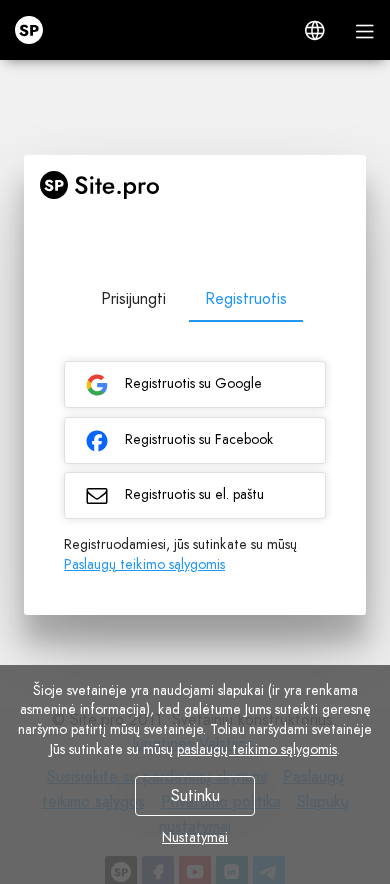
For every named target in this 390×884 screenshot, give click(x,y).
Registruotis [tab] (246, 298)
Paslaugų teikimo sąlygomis (144, 564)
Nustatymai (195, 837)
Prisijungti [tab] (133, 298)
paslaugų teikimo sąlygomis (257, 749)
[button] (315, 30)
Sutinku (195, 795)
